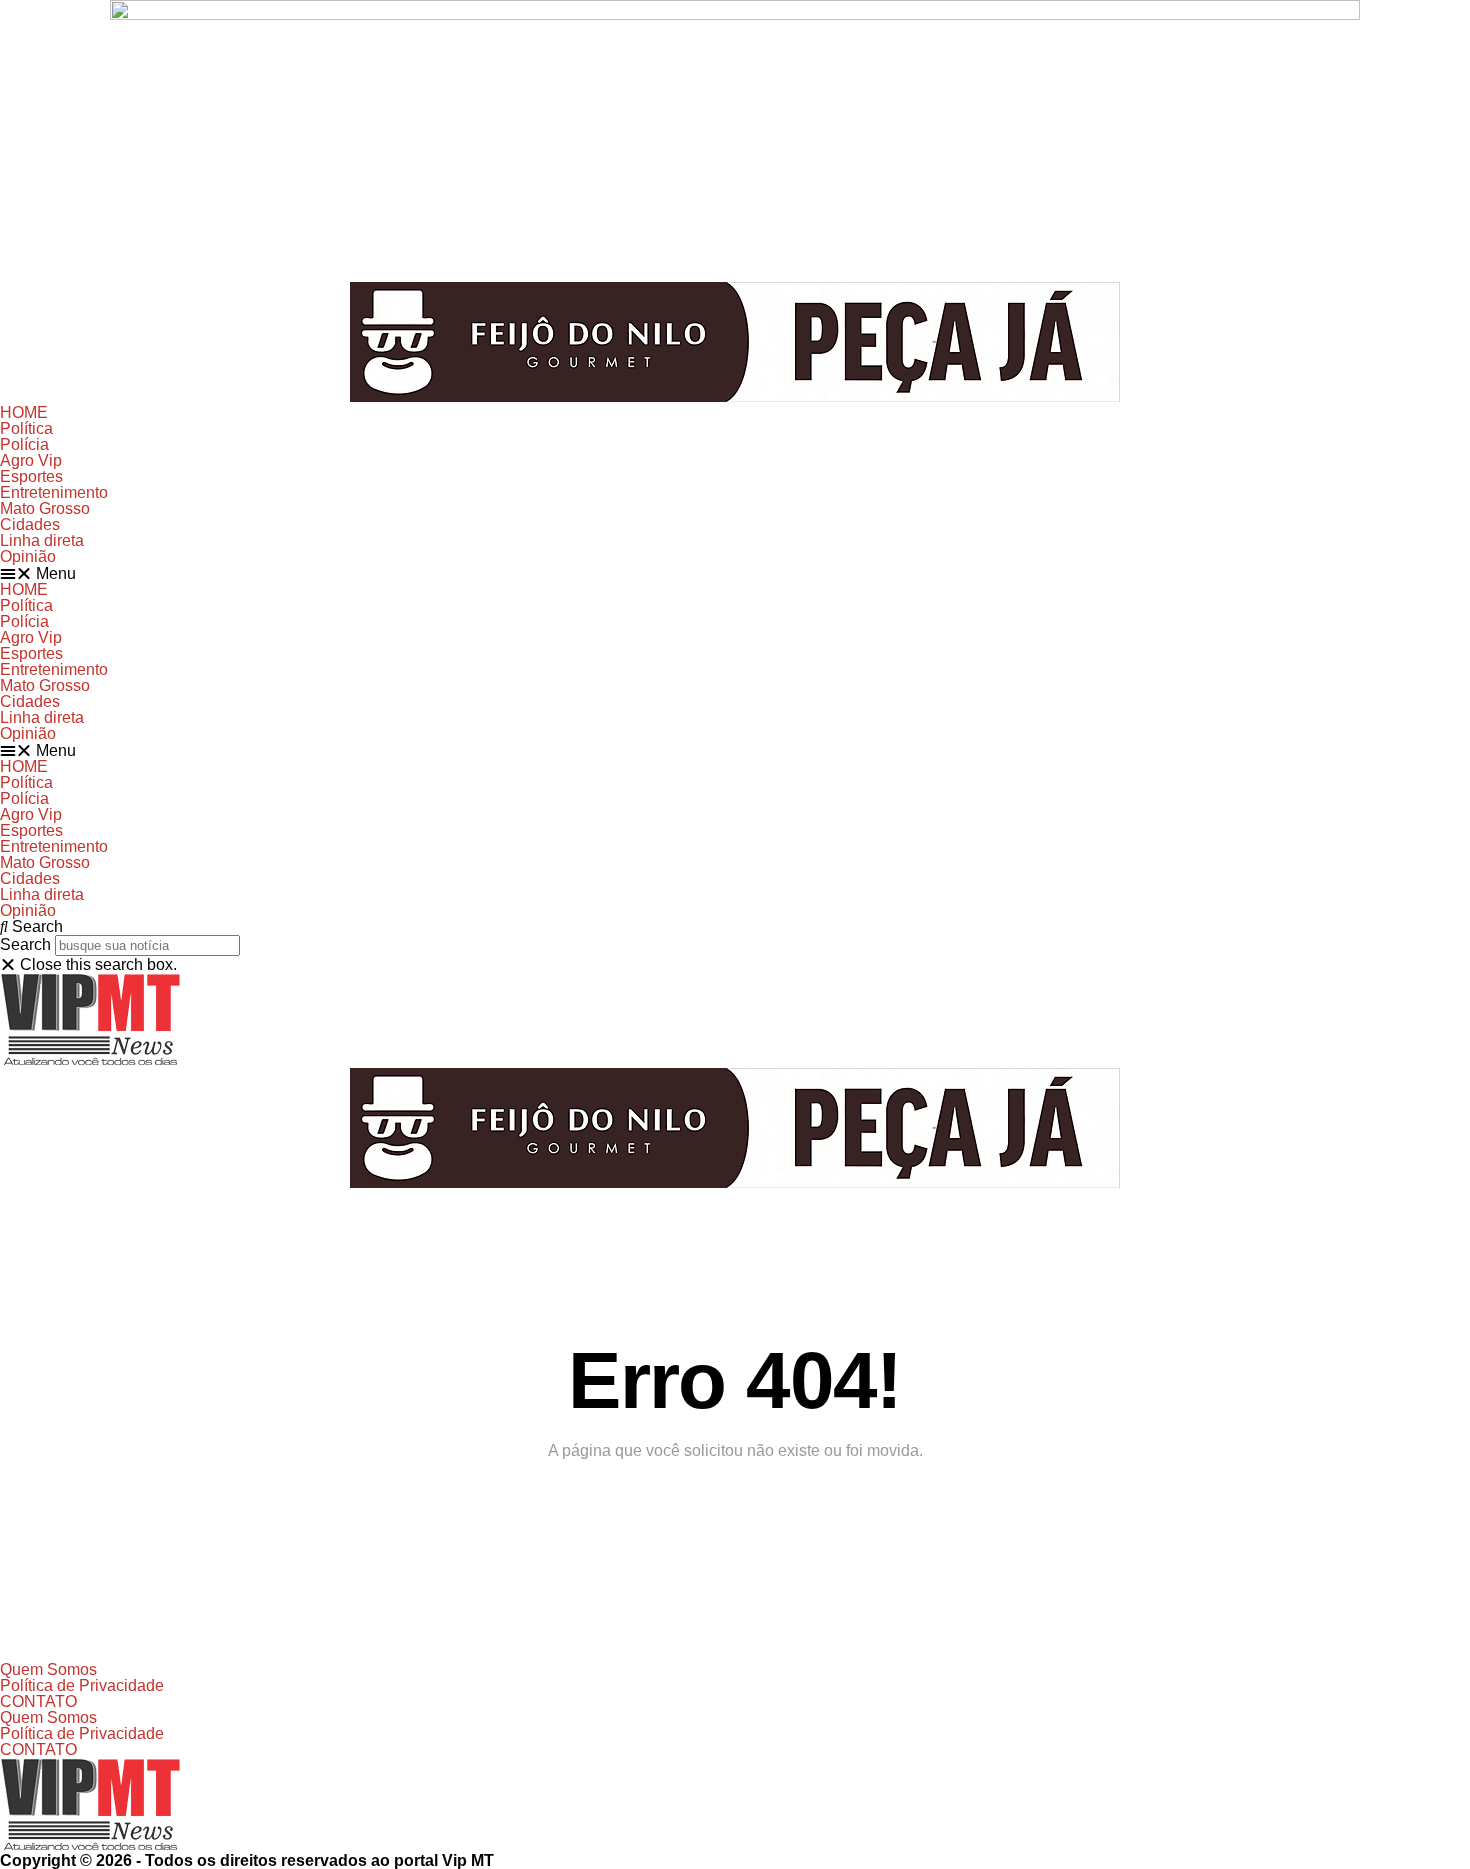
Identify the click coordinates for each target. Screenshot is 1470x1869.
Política (26, 428)
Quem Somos (48, 1669)
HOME (24, 412)
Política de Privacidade (82, 1685)
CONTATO (38, 1701)
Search (25, 944)
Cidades (30, 524)
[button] (735, 573)
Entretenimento (54, 492)
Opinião (28, 556)
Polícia (24, 444)
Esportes (31, 476)
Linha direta (42, 540)
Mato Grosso (45, 508)
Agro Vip (31, 460)
